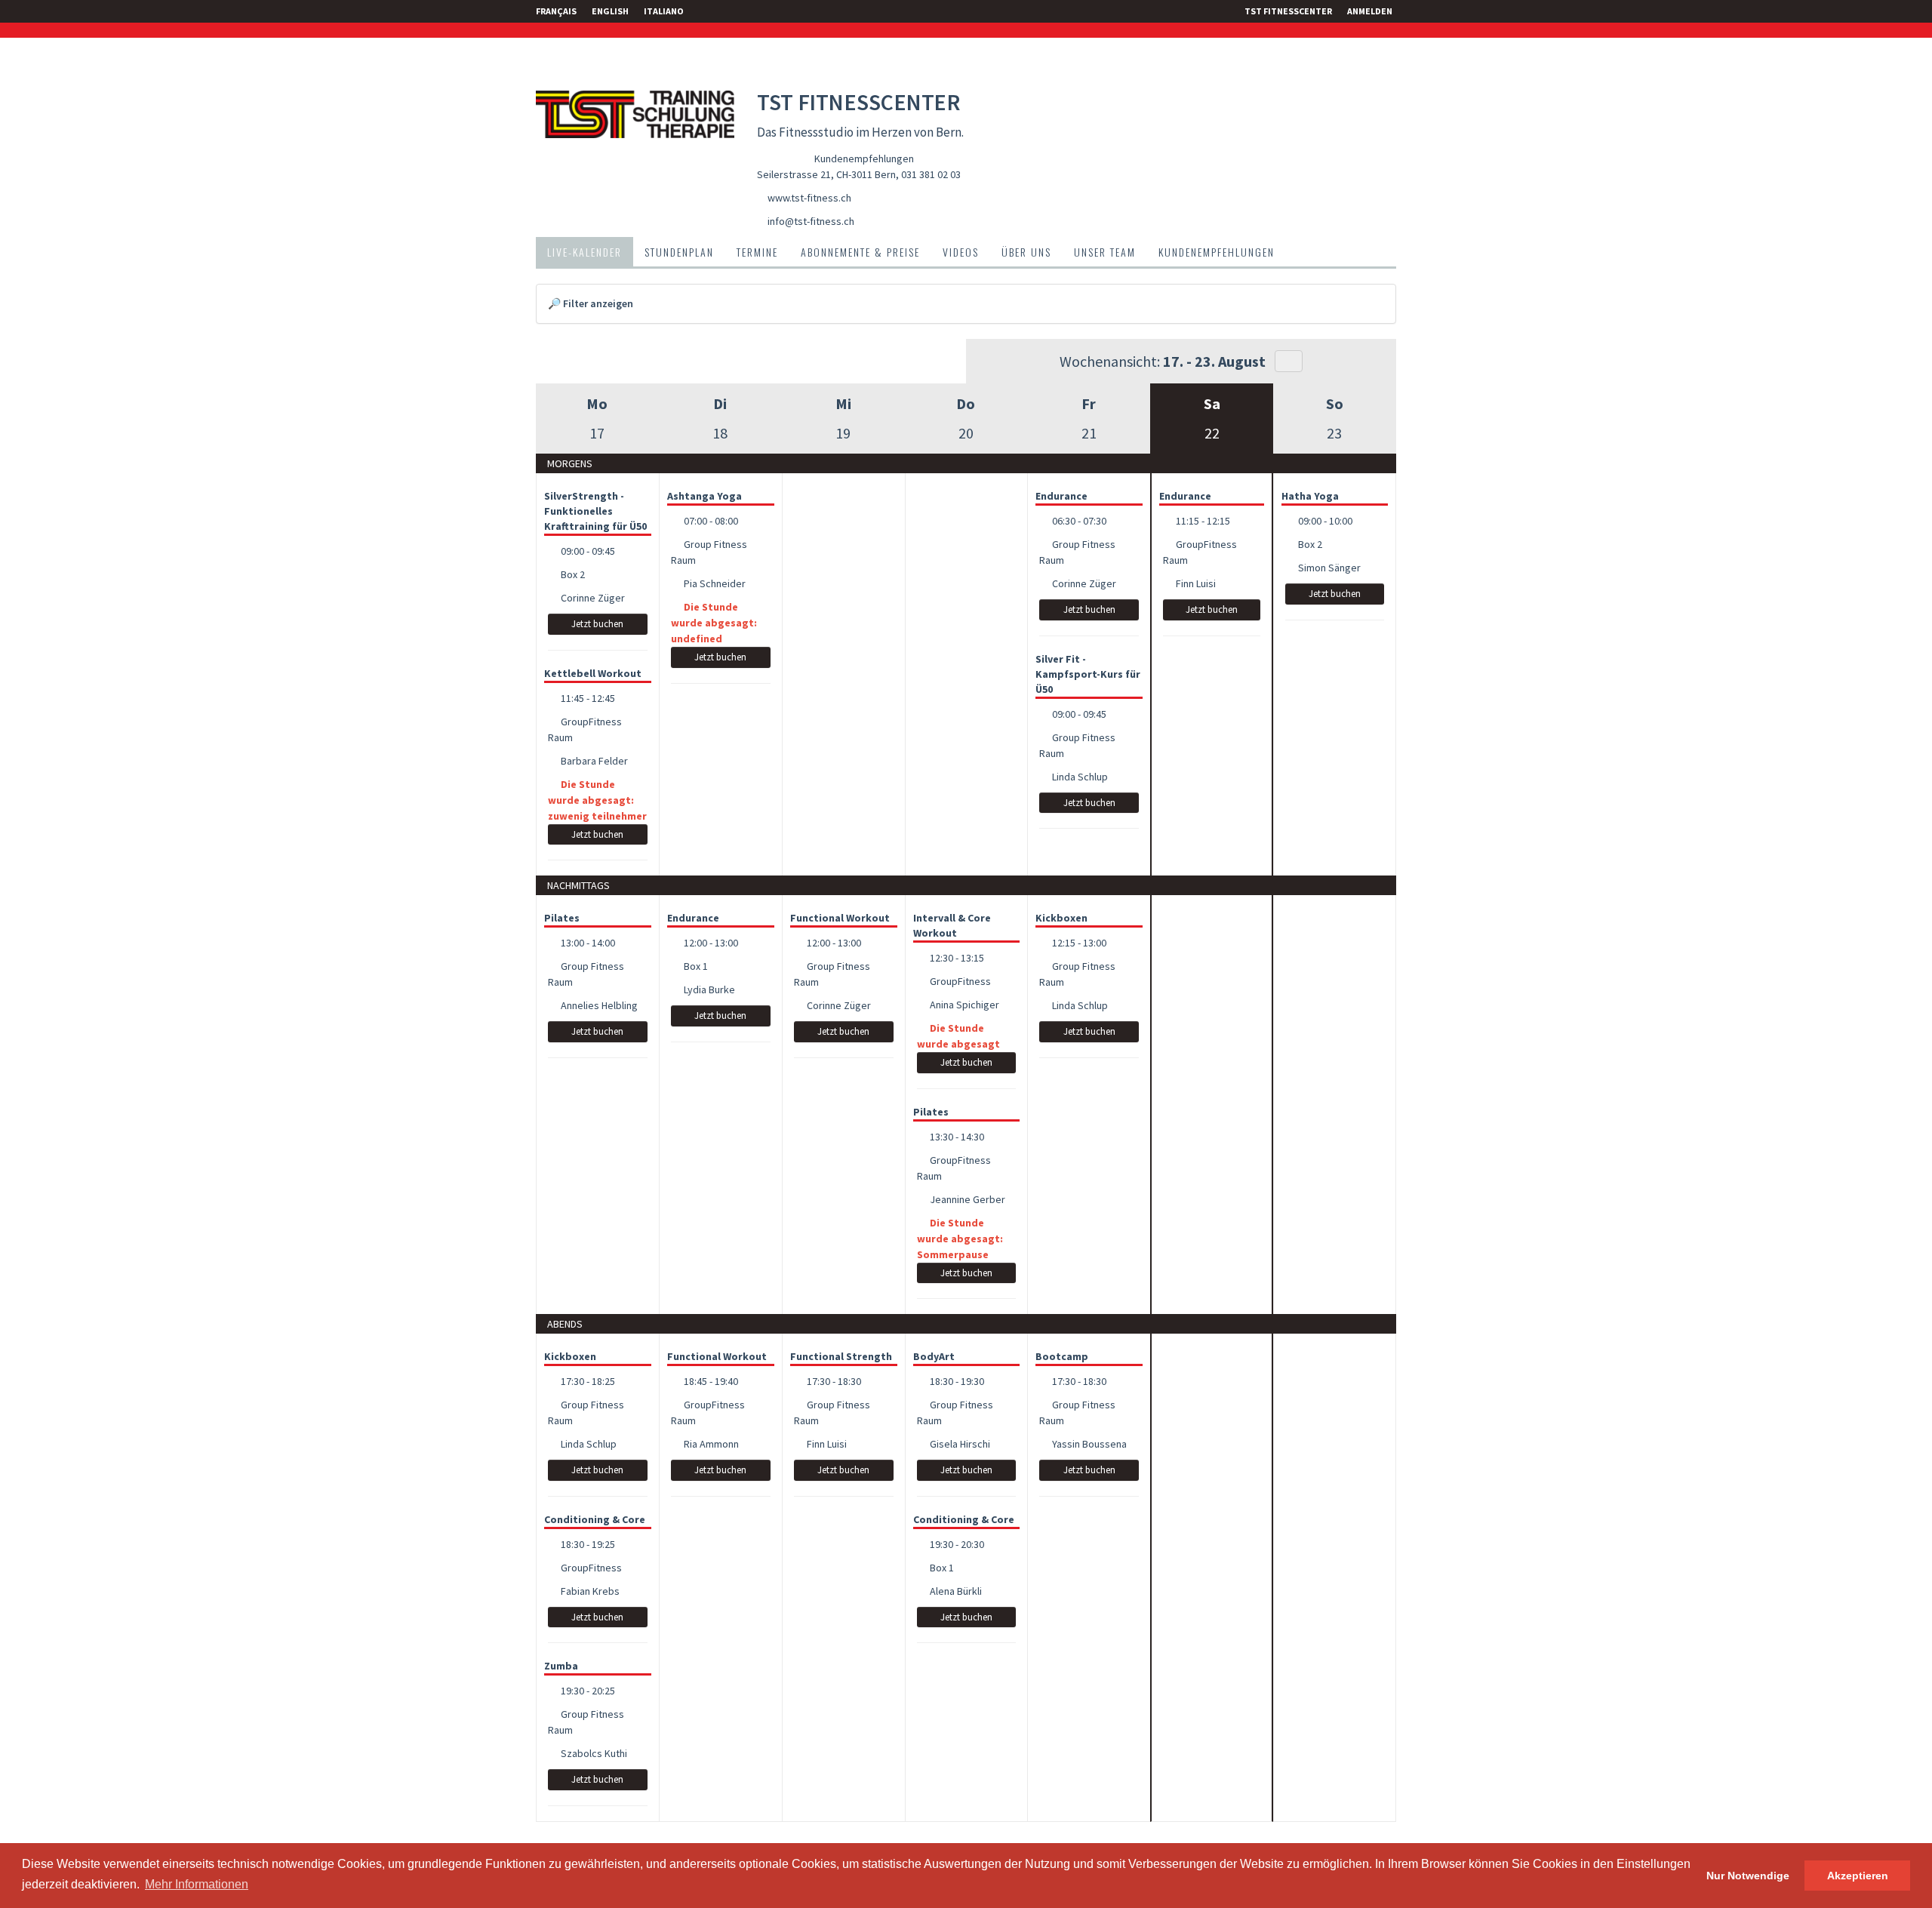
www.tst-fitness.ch (809, 198)
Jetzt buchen (597, 624)
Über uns (1026, 252)
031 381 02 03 (931, 174)
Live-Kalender (585, 252)
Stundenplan (679, 252)
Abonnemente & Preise (860, 252)
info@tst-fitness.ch (811, 221)
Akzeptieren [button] (1858, 1876)
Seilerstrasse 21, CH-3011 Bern (826, 174)
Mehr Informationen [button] (197, 1884)
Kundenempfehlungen (864, 158)
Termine (757, 252)
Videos (961, 252)
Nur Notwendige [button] (1748, 1876)
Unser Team (1105, 252)
